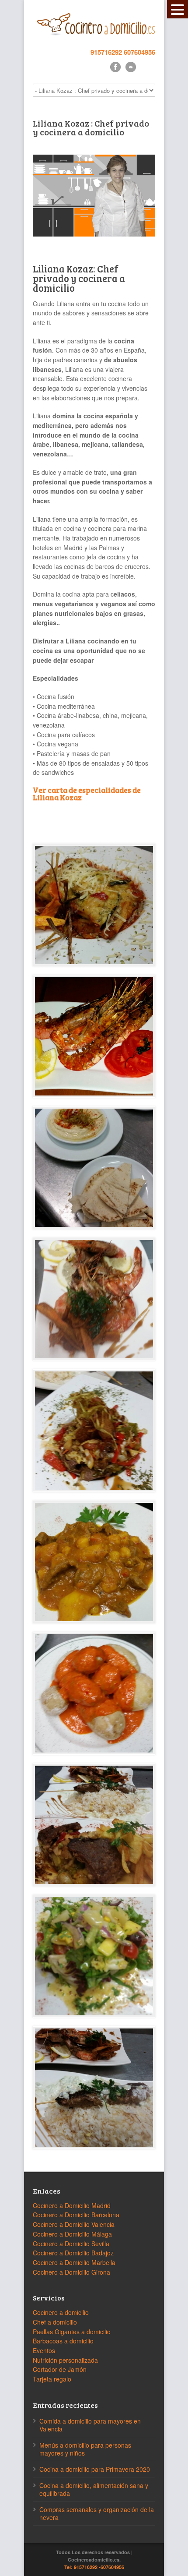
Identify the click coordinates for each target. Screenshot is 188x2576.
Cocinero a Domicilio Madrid (72, 2205)
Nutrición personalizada (65, 2360)
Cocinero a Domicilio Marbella (74, 2262)
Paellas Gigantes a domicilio (72, 2332)
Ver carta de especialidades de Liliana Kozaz (87, 794)
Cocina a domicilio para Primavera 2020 (95, 2469)
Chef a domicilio (55, 2322)
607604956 (139, 52)
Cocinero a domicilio (61, 2312)
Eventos (44, 2350)
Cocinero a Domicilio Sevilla (71, 2244)
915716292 (106, 52)
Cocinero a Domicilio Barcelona (76, 2215)
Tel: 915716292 (81, 2567)
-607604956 (111, 2567)
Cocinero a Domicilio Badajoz (73, 2253)
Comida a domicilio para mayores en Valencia (90, 2425)
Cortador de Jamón (60, 2369)
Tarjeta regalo (52, 2379)
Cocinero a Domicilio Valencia (74, 2224)
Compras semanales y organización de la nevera (97, 2513)
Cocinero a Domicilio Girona (71, 2272)
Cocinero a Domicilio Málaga (72, 2234)
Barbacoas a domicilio (63, 2341)
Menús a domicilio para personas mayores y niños (85, 2449)
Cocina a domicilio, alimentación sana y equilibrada (94, 2489)
